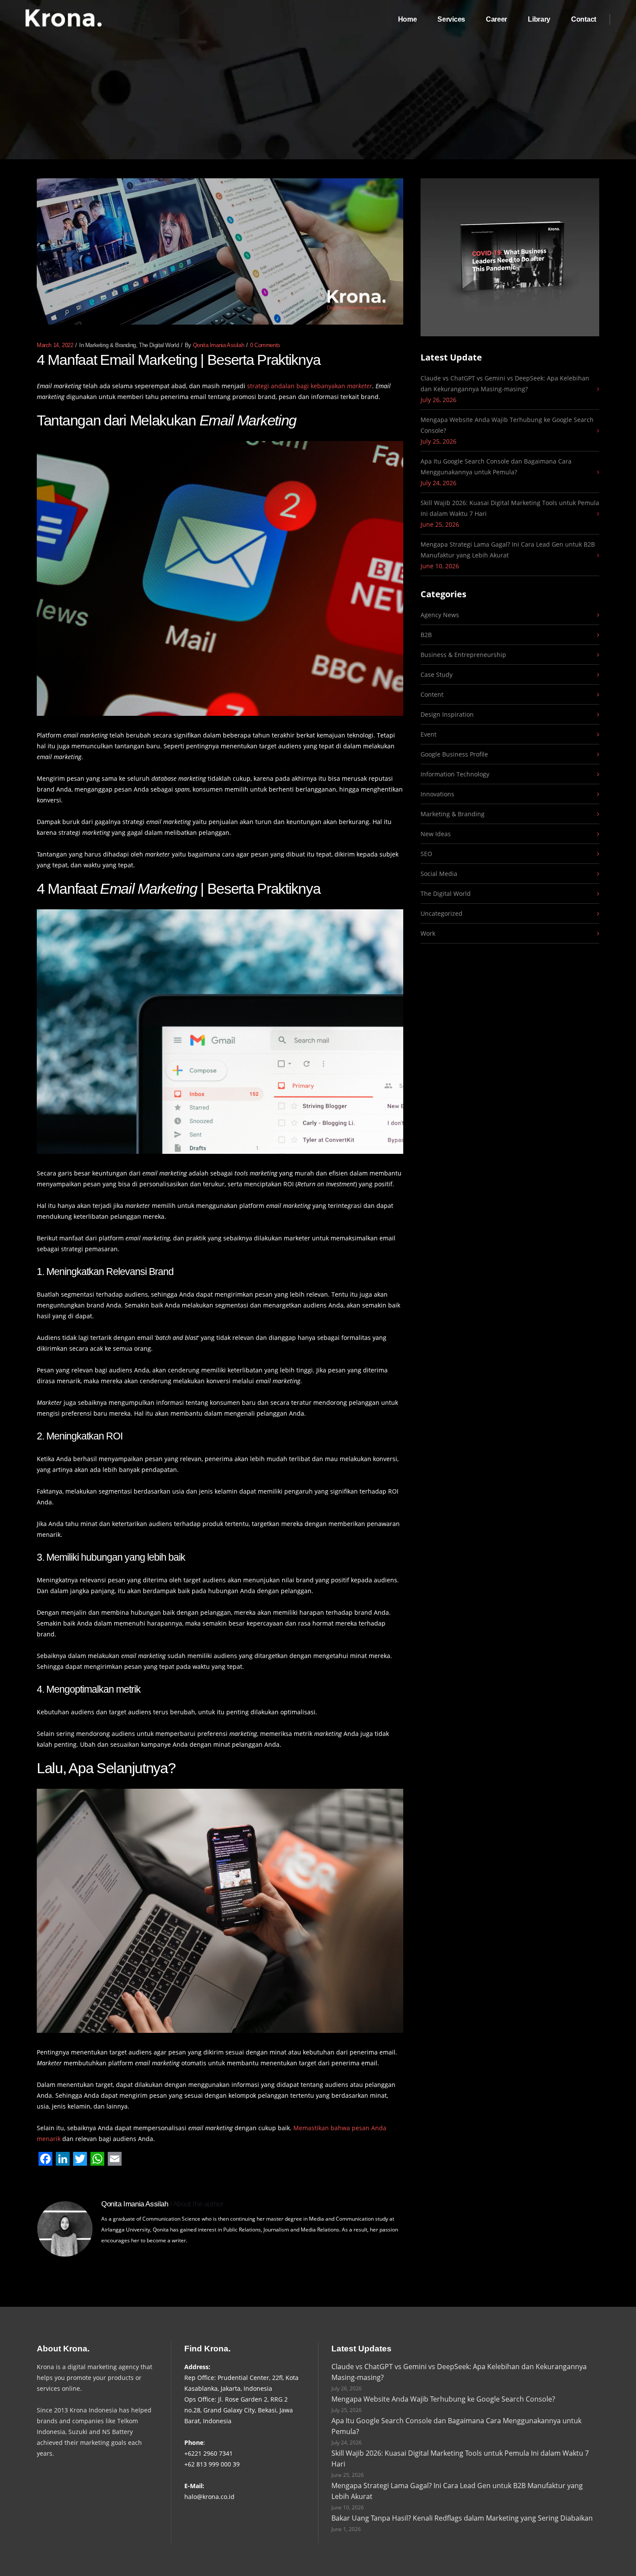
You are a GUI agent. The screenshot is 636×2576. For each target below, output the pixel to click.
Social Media (439, 874)
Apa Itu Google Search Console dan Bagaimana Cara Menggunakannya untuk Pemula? (496, 467)
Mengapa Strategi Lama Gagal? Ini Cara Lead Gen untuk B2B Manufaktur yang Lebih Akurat (508, 550)
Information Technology (455, 774)
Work (428, 933)
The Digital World (159, 345)
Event (429, 734)
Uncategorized (442, 913)
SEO (426, 854)
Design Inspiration (447, 714)
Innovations (437, 794)
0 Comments (265, 345)
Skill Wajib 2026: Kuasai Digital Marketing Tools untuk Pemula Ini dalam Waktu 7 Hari (510, 508)
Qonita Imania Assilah (219, 345)
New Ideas (436, 834)
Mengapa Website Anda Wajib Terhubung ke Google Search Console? (507, 425)
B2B (426, 635)
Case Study (437, 675)
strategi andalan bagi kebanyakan (310, 386)
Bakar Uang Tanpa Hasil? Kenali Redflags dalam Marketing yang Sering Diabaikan (462, 2518)
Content (432, 694)
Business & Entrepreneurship (463, 655)
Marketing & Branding (111, 345)
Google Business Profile (454, 754)
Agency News (440, 615)
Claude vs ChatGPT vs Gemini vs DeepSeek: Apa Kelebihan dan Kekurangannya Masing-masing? (505, 383)
